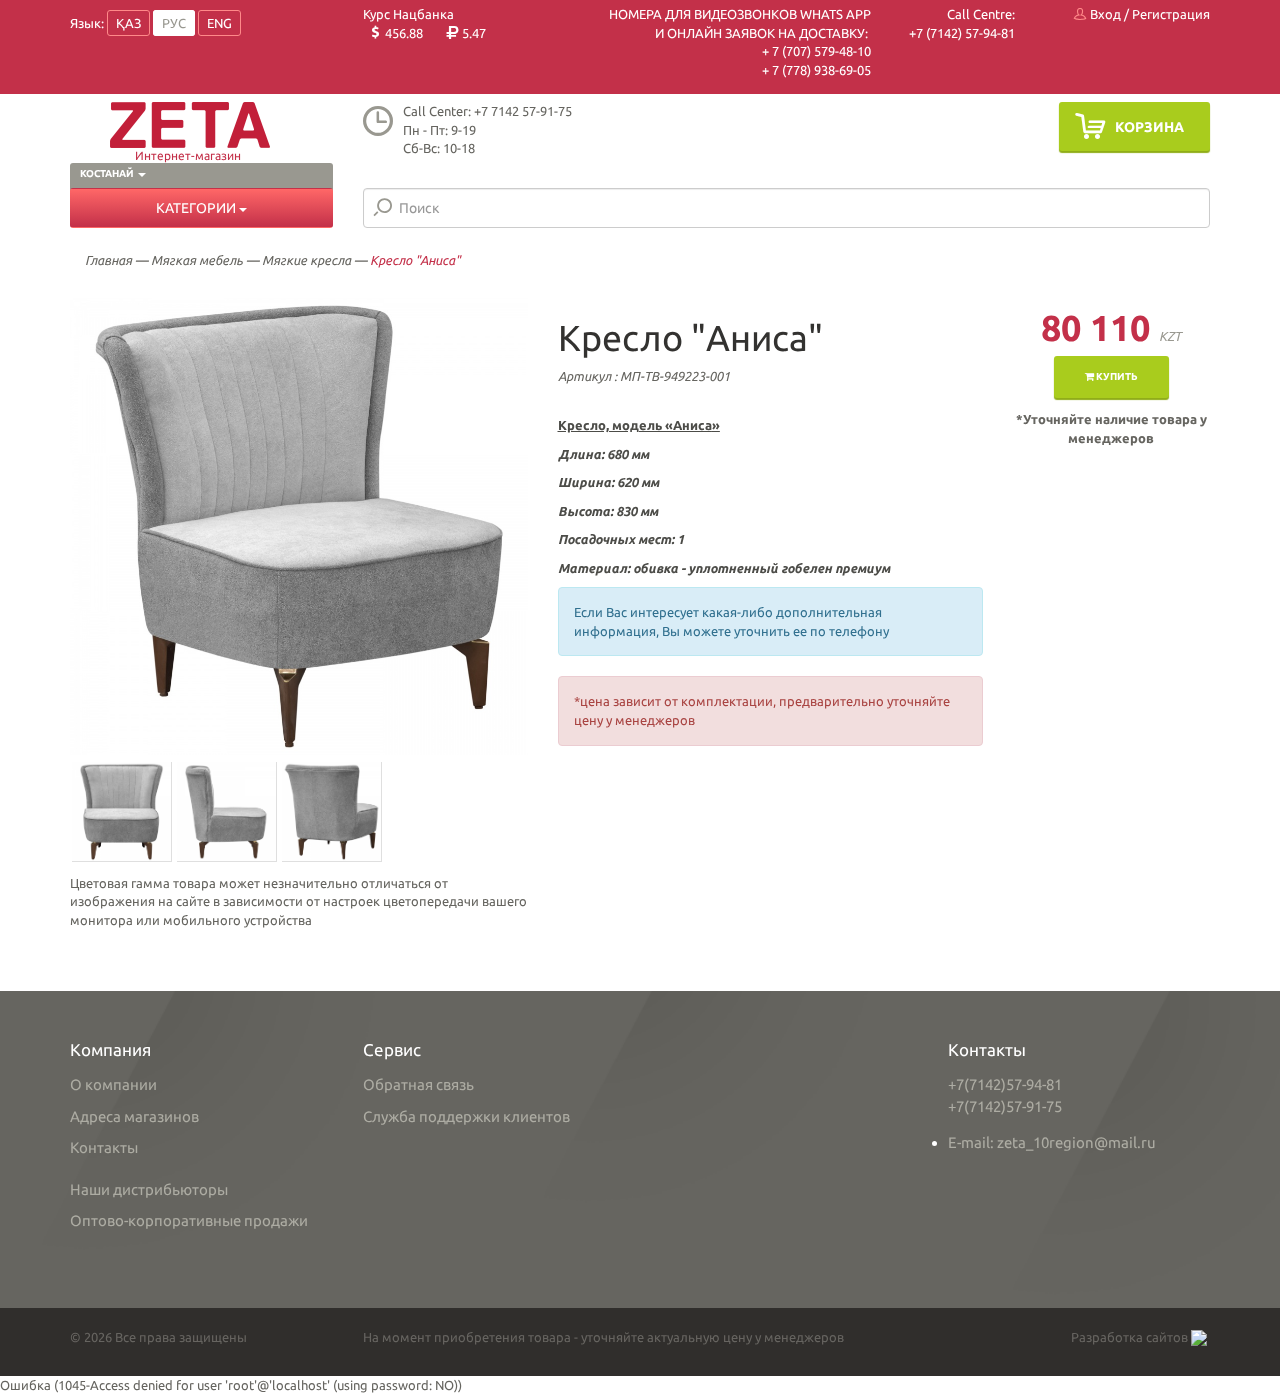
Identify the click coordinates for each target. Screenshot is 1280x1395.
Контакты (104, 1147)
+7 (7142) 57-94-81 (962, 33)
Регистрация (1171, 14)
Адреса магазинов (134, 1116)
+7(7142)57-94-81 (1005, 1084)
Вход (1104, 14)
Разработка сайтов (1131, 1337)
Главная (108, 260)
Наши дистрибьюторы (149, 1189)
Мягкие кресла (306, 260)
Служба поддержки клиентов (466, 1116)
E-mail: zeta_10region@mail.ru (1052, 1142)
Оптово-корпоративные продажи (189, 1220)
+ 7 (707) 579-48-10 (816, 51)
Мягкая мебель (197, 260)
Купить (1116, 376)
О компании (113, 1084)
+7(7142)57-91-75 (1005, 1106)
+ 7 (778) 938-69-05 (816, 70)
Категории (197, 208)
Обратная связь (418, 1084)
